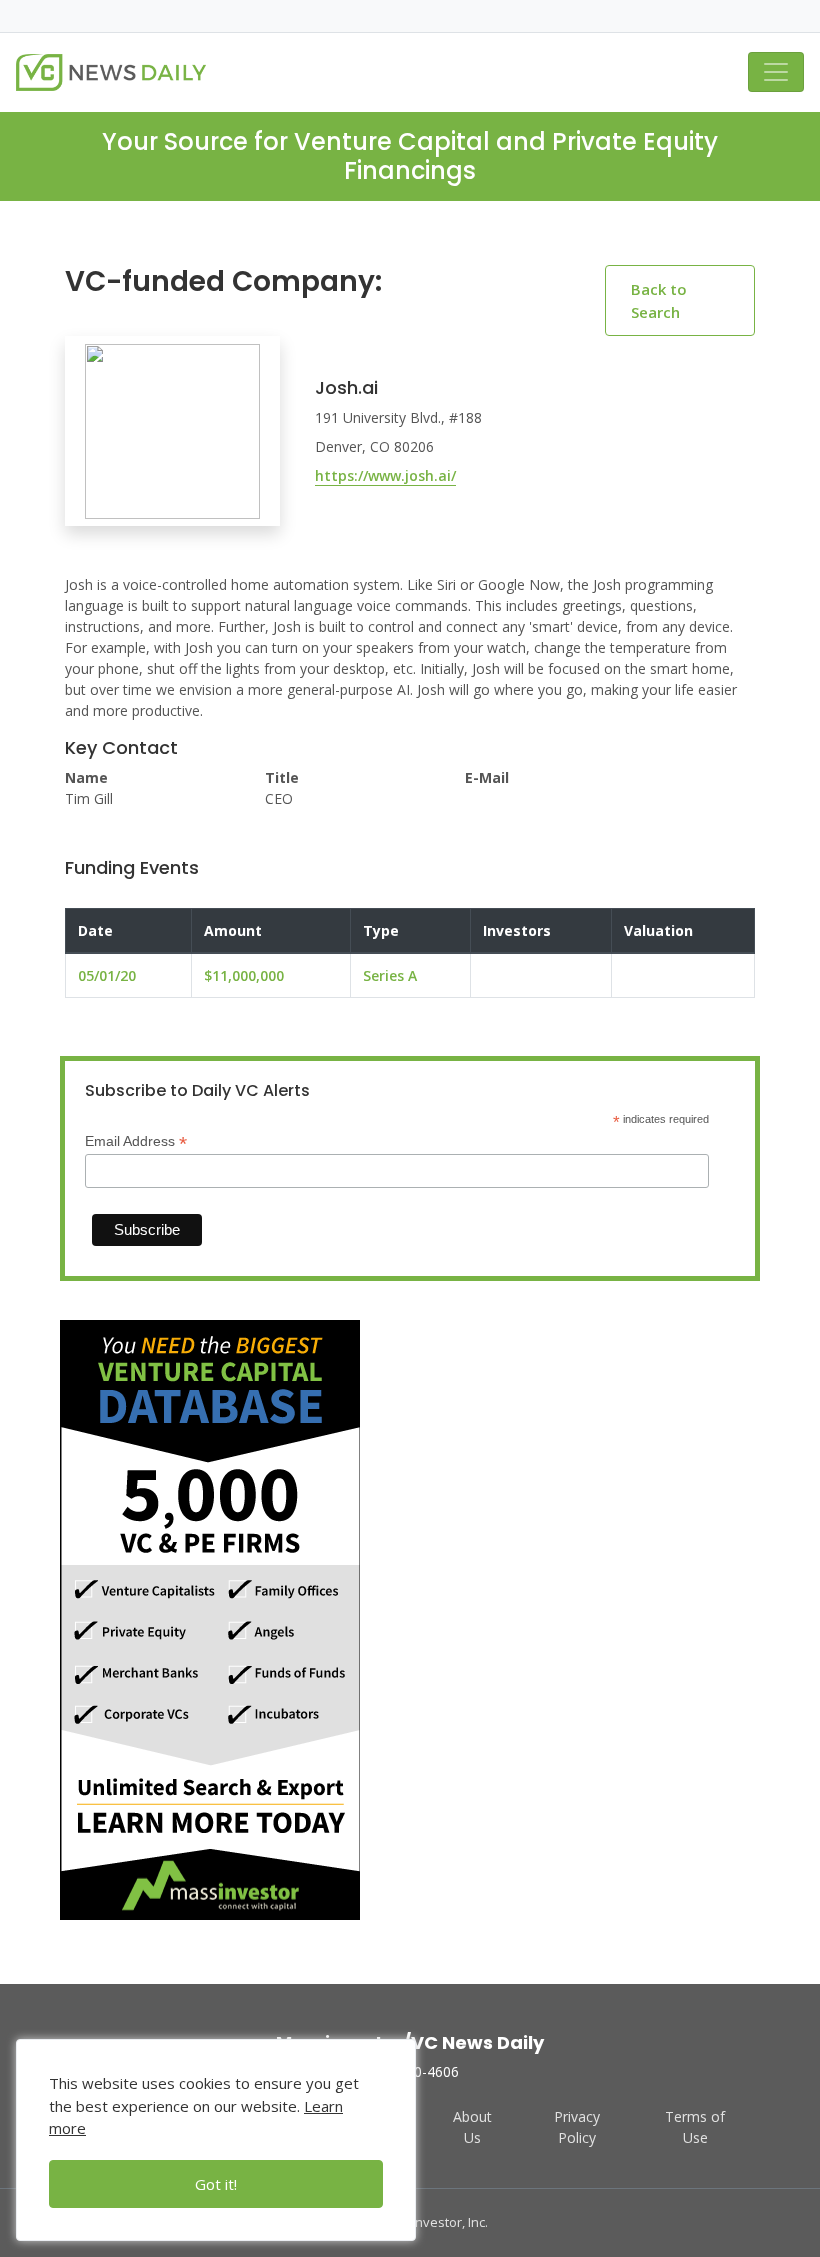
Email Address (136, 1141)
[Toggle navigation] (776, 72)
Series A (390, 975)
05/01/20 (107, 975)
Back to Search (659, 300)
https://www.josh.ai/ (385, 475)
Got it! (216, 2184)
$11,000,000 (244, 975)
